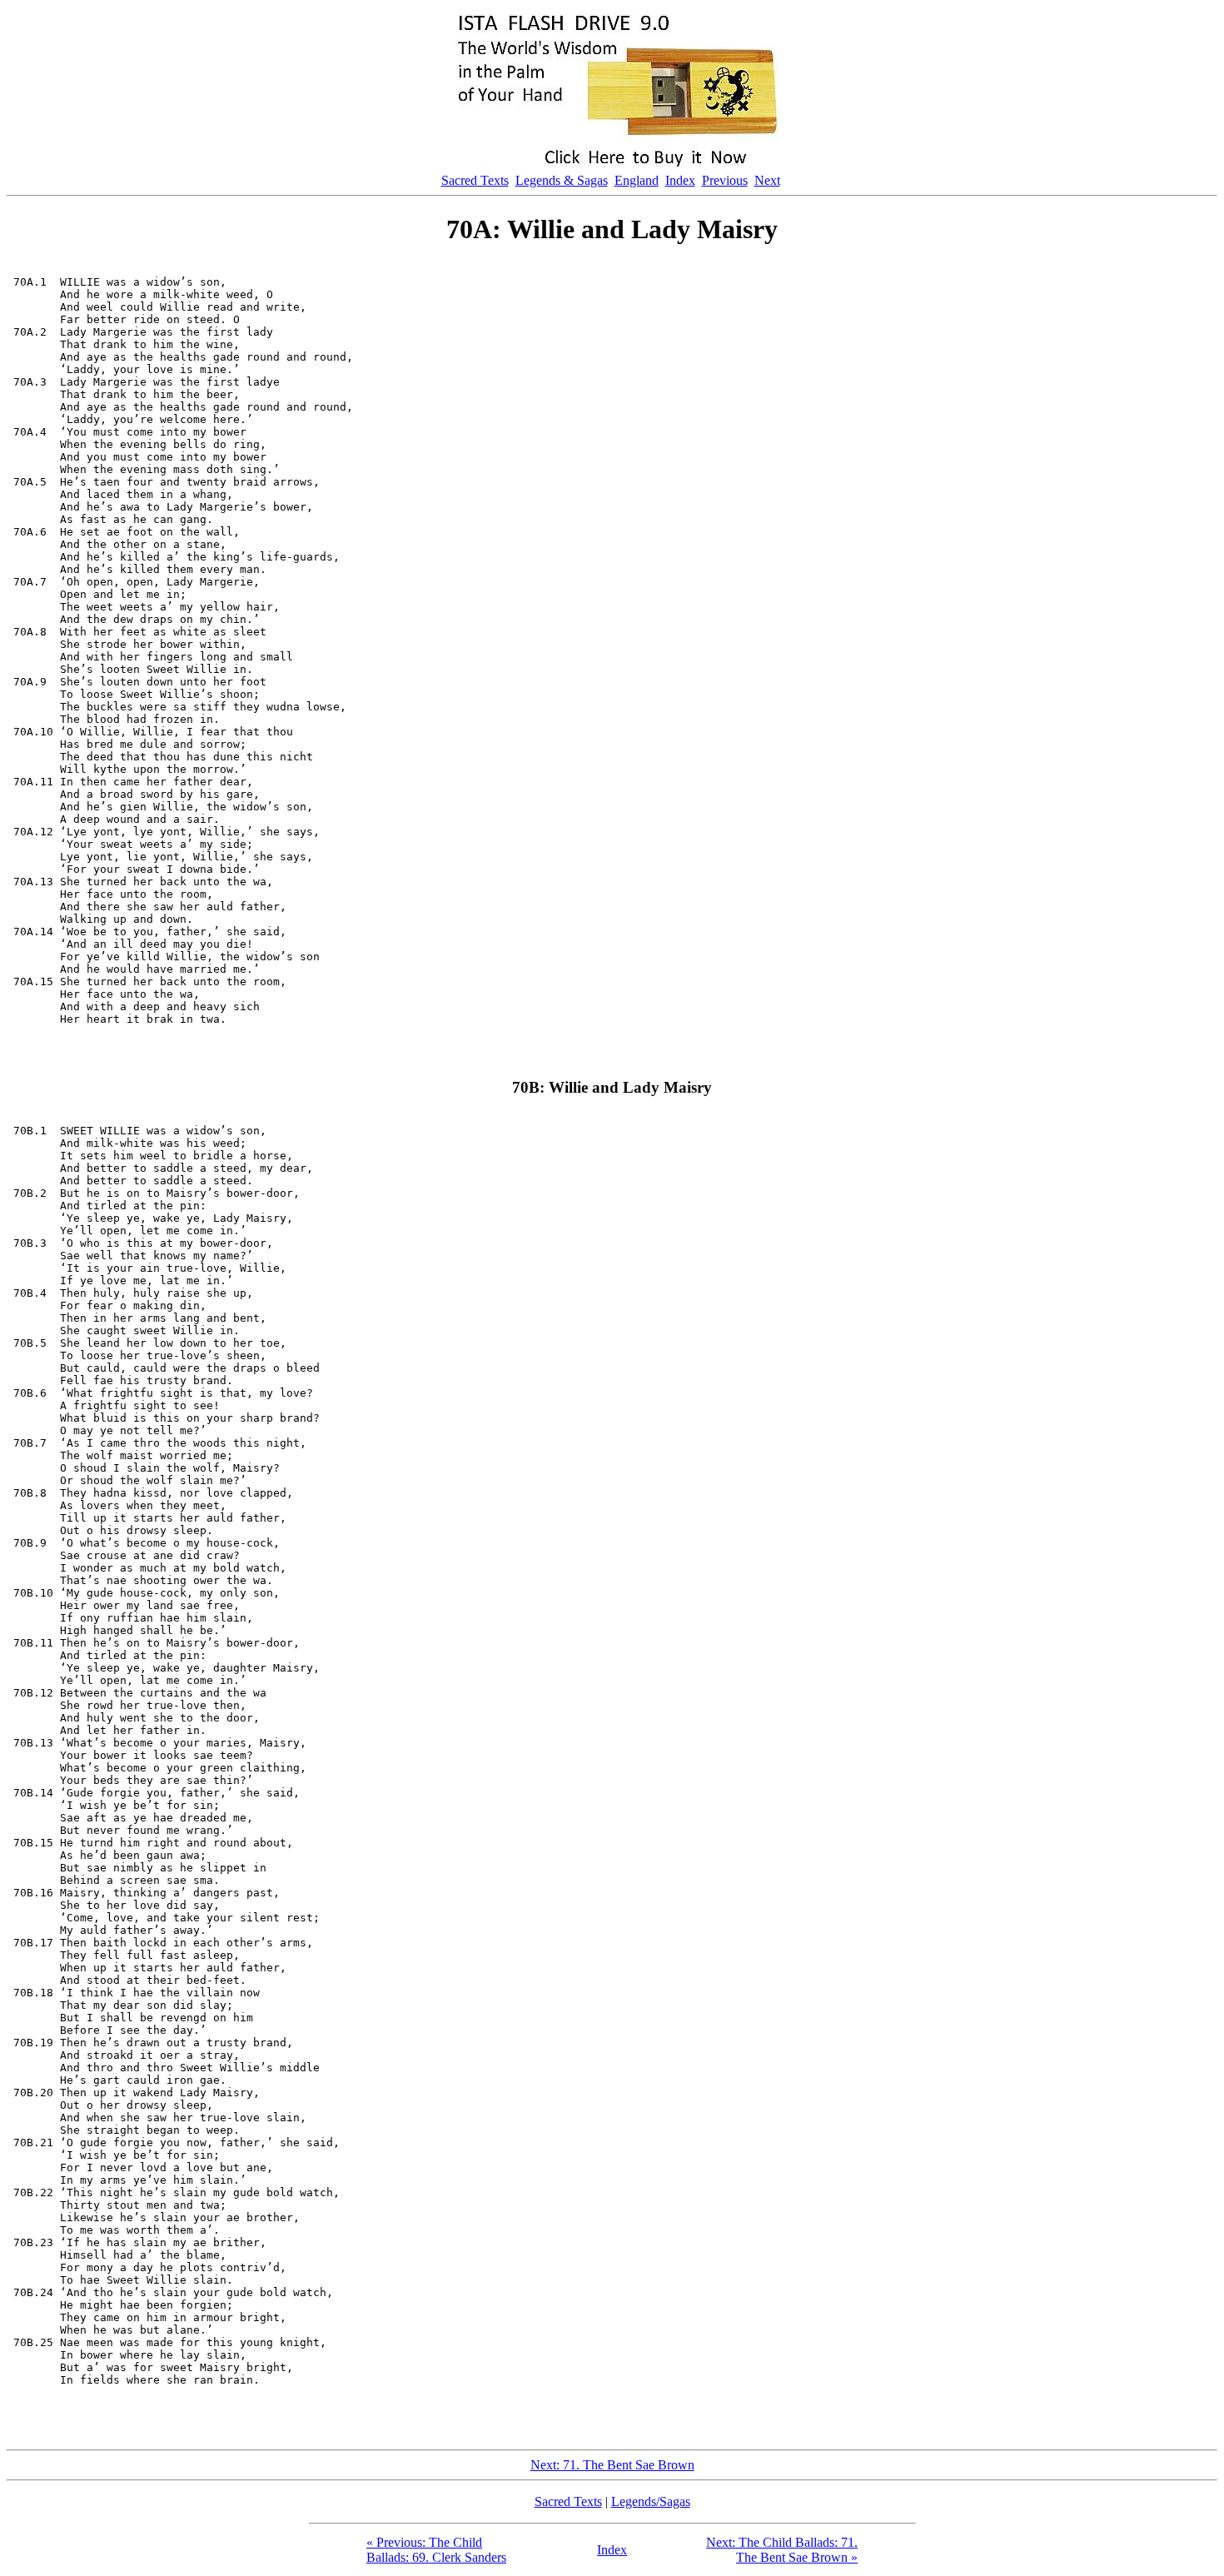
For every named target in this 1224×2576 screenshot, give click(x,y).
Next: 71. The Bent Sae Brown (612, 2465)
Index (680, 180)
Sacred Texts (475, 180)
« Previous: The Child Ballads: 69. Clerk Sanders (436, 2550)
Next (767, 180)
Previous (725, 180)
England (637, 180)
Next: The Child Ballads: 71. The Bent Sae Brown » (782, 2550)
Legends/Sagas (651, 2501)
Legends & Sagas (562, 180)
